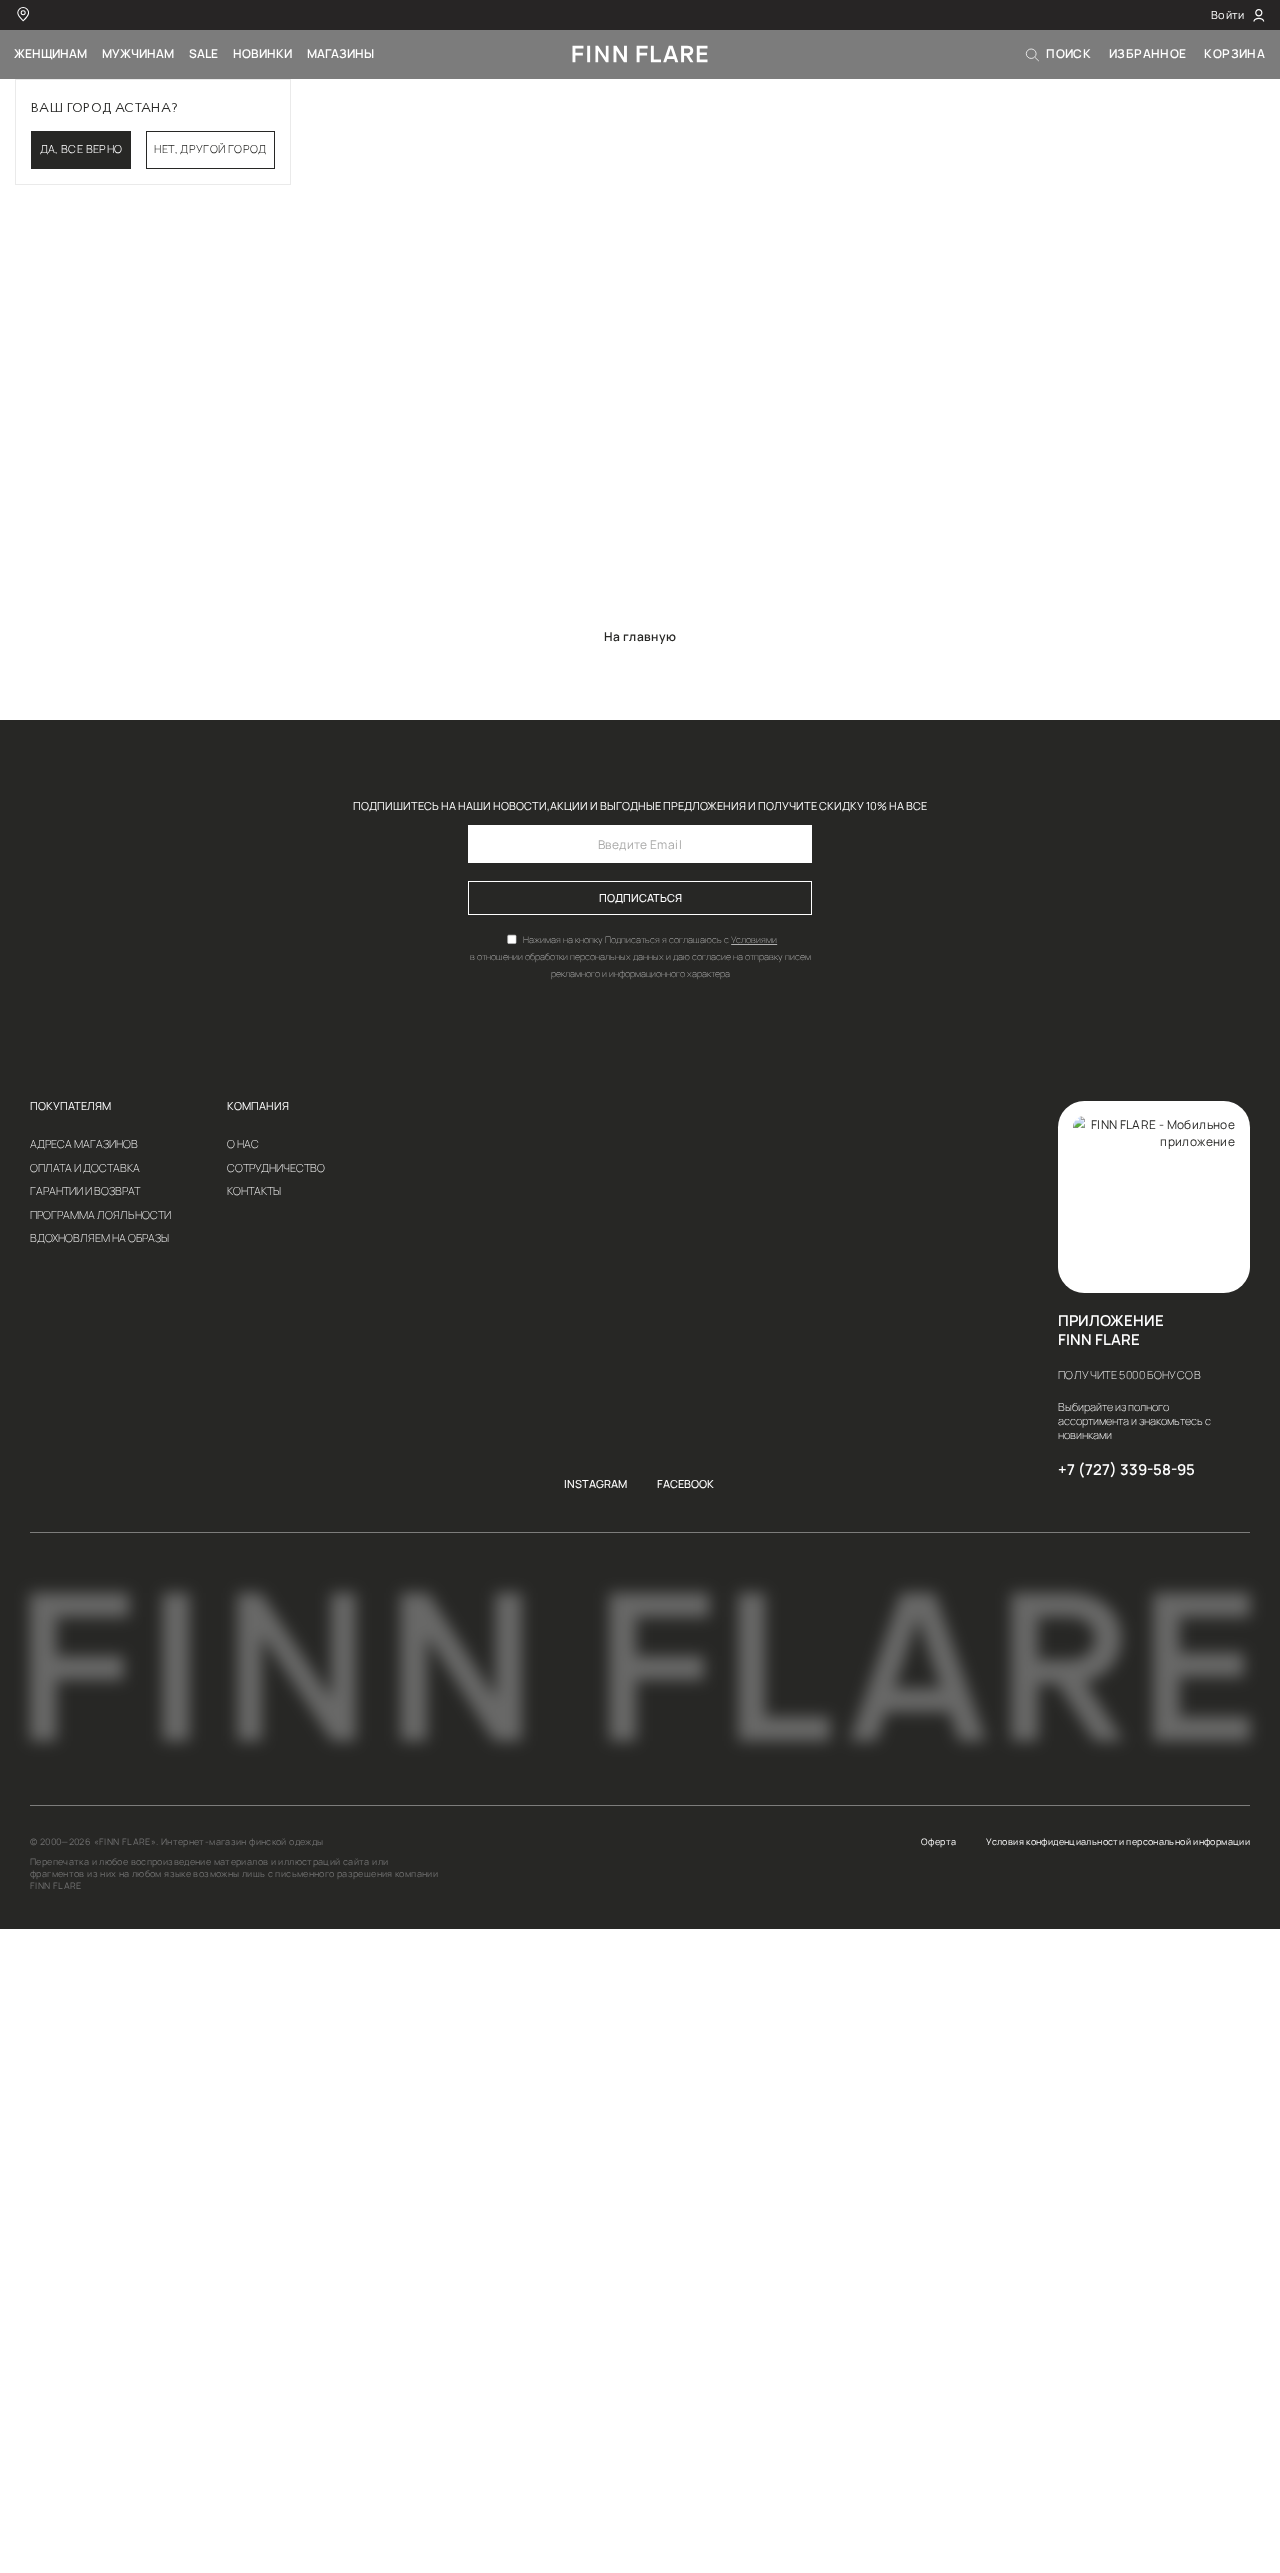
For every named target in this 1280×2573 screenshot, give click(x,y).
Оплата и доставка (85, 1168)
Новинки (262, 53)
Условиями (754, 939)
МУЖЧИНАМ (138, 53)
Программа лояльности (100, 1215)
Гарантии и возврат (85, 1191)
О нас (243, 1144)
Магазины (340, 53)
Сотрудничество (276, 1168)
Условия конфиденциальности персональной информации (1118, 1842)
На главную (640, 636)
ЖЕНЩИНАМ (50, 53)
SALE (203, 53)
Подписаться (640, 898)
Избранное (1147, 53)
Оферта (938, 1842)
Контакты (254, 1191)
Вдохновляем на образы (99, 1238)
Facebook (685, 1484)
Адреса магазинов (84, 1144)
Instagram (595, 1484)
